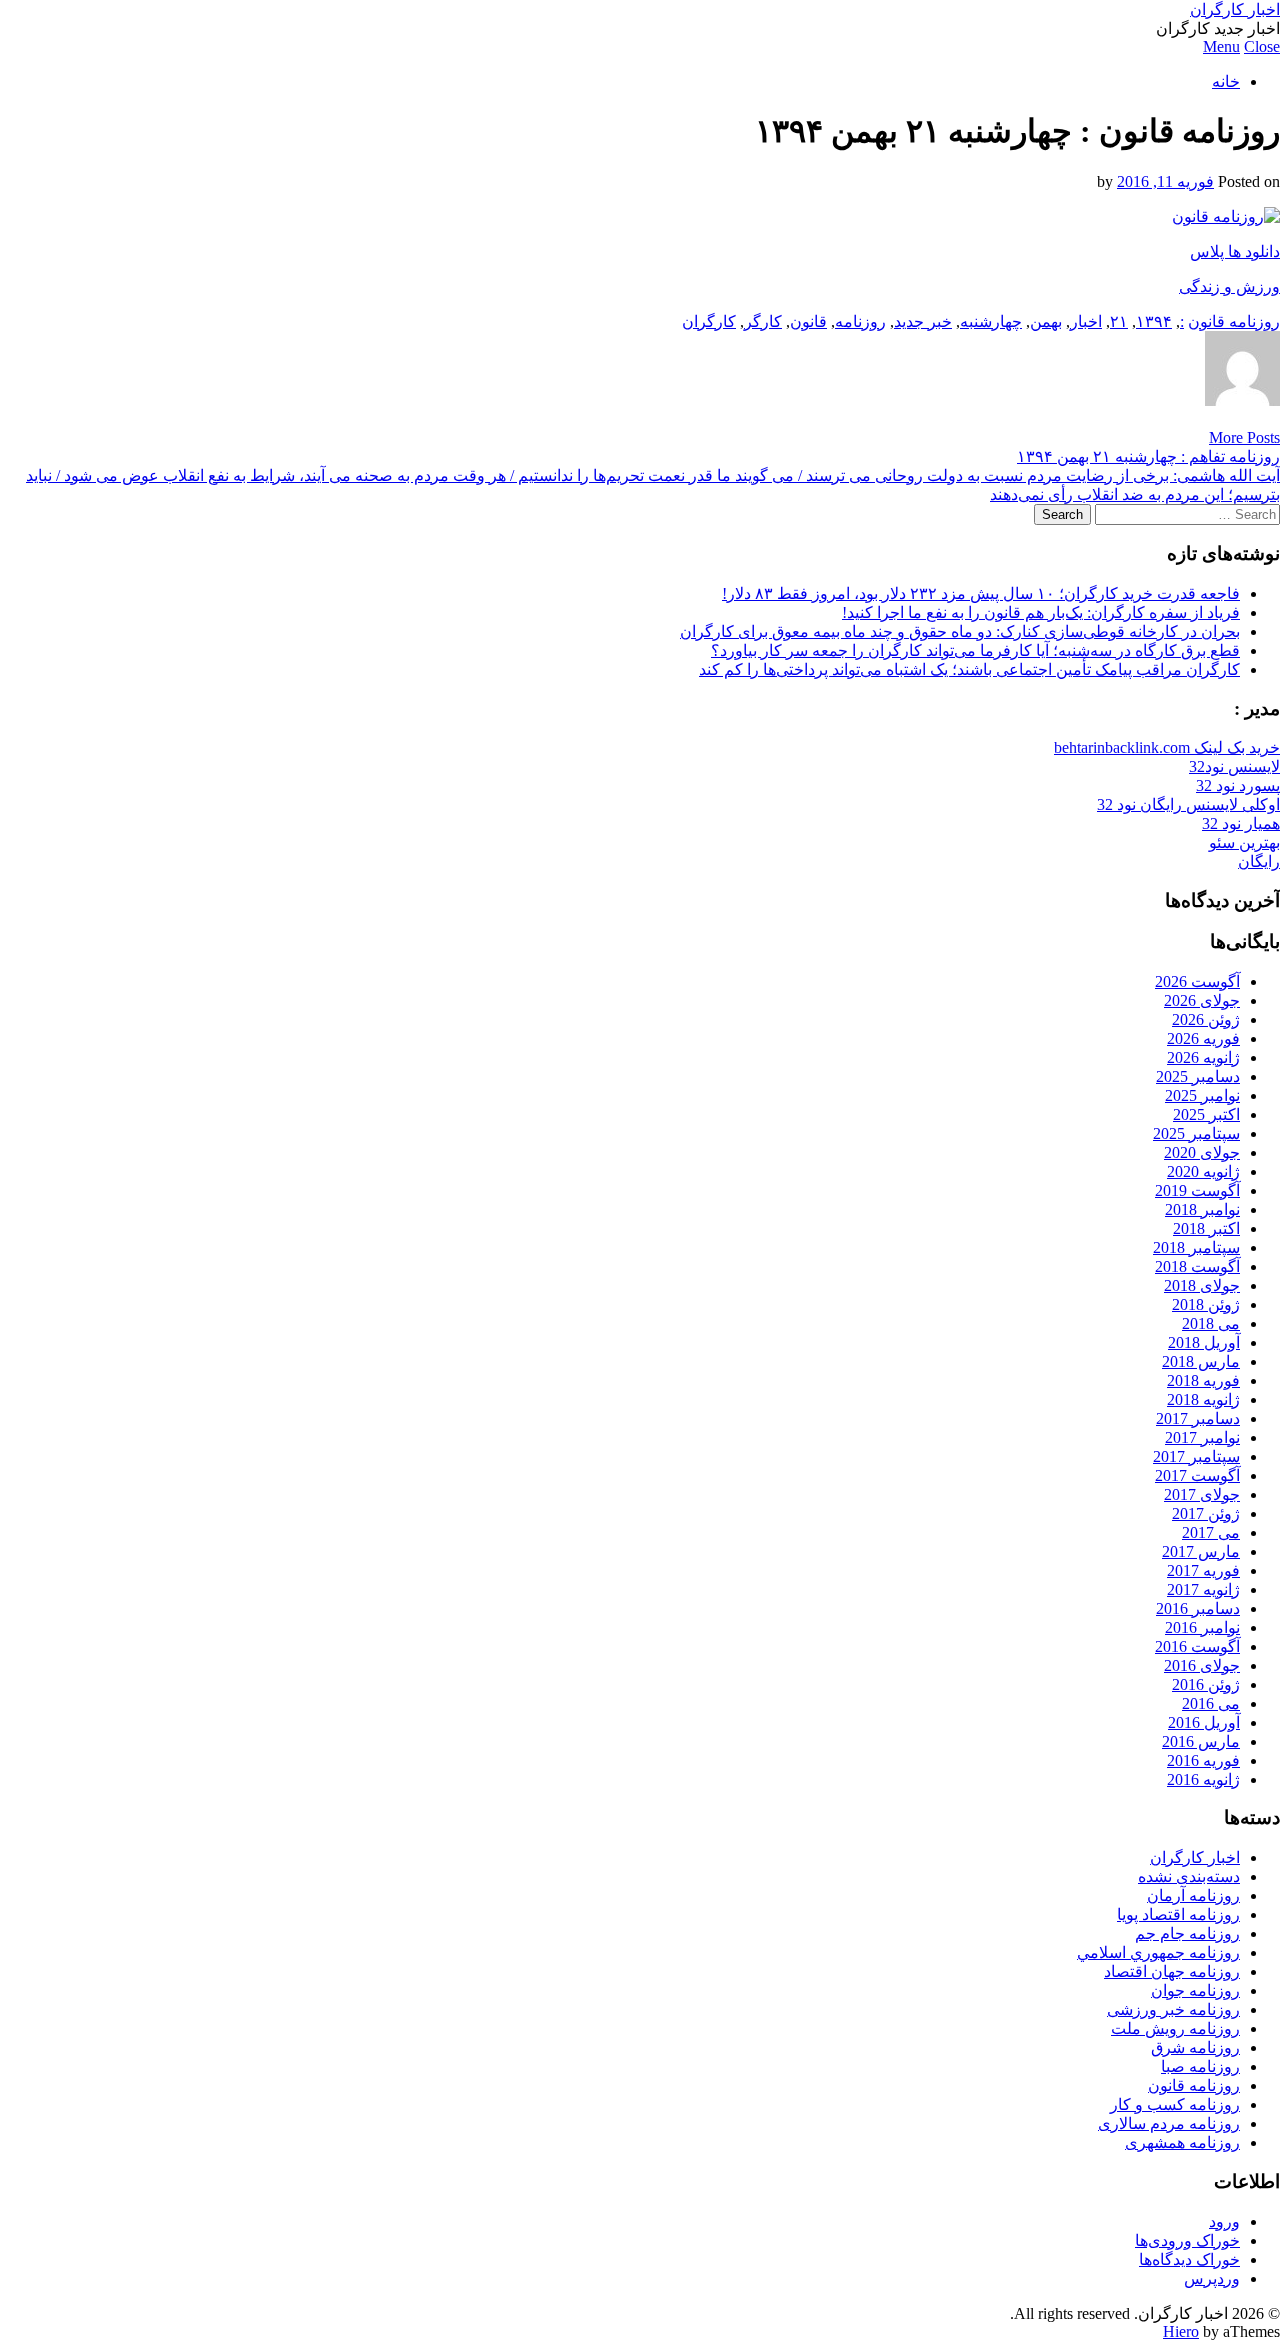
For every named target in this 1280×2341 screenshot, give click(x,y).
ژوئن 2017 (1206, 1513)
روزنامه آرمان (1193, 1895)
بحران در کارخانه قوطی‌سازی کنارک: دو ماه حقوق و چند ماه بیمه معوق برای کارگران (960, 631)
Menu (1221, 46)
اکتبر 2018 (1206, 1228)
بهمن (1046, 321)
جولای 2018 (1202, 1285)
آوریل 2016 (1204, 1722)
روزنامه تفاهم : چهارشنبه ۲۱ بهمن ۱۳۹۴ (1148, 456)
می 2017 (1211, 1532)
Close (1262, 46)
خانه (1226, 81)
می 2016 (1211, 1703)
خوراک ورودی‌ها (1187, 2240)
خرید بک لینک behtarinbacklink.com (1167, 747)
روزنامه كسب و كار (1175, 2104)
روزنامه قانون (1234, 321)
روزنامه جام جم (1187, 1933)
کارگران (709, 321)
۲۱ (1119, 321)
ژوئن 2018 (1206, 1304)
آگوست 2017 (1197, 1475)
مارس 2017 (1201, 1551)
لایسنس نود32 (1234, 766)
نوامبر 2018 (1202, 1209)
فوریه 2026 (1203, 1038)
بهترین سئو (1244, 842)
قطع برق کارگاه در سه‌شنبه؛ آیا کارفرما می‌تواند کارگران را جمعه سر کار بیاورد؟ (975, 650)
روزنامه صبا (1200, 2066)
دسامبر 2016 (1198, 1608)
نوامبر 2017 (1202, 1437)
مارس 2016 (1201, 1741)
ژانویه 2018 (1203, 1399)
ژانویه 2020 (1203, 1171)
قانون (808, 321)
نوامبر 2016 (1202, 1627)
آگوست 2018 (1197, 1266)
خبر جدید (923, 321)
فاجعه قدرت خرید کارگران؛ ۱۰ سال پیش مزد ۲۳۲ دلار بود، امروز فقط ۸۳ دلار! (981, 593)
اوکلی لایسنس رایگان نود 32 (1188, 804)
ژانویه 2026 (1203, 1057)
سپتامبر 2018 (1196, 1247)
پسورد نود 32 (1238, 785)
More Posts (1244, 437)
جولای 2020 (1202, 1152)
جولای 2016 (1202, 1665)
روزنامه (860, 321)
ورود (1224, 2221)
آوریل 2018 (1204, 1342)
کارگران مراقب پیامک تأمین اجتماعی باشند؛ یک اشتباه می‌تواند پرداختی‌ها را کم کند (969, 669)
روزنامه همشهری (1182, 2142)
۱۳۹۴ (1154, 321)
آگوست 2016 (1197, 1646)
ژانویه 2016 (1203, 1779)
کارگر (763, 321)
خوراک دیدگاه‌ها (1189, 2259)
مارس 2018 (1201, 1361)
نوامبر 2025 (1202, 1095)
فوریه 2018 (1203, 1380)
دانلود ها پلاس (1235, 251)
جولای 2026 (1202, 1000)
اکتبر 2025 (1206, 1114)
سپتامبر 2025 (1196, 1133)
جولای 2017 (1202, 1494)
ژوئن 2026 (1206, 1019)
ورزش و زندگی (1229, 286)
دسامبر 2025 (1198, 1076)
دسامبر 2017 (1198, 1418)
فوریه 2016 (1203, 1760)
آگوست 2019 (1197, 1190)
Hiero (1181, 2331)
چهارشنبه (991, 321)
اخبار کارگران (1235, 9)
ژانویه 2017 (1203, 1589)
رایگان (1259, 861)
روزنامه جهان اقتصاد (1172, 1971)
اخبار (1086, 321)
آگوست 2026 (1197, 981)
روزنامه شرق (1195, 2047)
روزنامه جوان (1195, 1990)
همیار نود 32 (1241, 823)
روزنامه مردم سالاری (1169, 2123)
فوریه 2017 (1203, 1570)
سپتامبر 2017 (1196, 1456)
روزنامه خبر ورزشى (1173, 2009)
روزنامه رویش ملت (1175, 2028)
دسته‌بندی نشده (1189, 1876)
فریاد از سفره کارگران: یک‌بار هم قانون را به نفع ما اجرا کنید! (1041, 612)
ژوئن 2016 (1206, 1684)
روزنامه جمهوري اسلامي (1158, 1952)
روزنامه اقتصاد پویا (1178, 1914)
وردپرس (1212, 2278)
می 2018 (1211, 1323)
